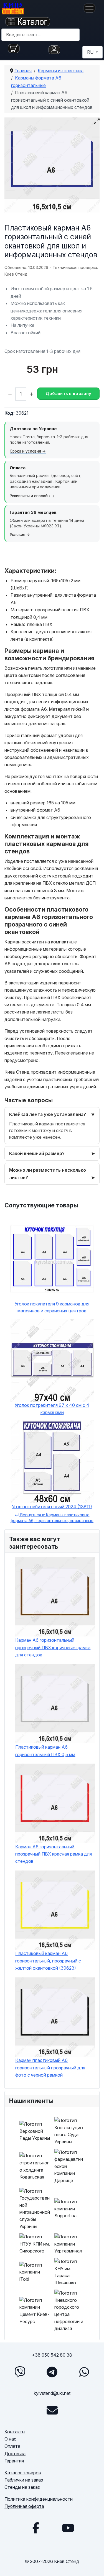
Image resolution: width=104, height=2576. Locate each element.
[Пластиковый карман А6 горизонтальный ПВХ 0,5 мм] (55, 1704)
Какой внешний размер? (37, 1153)
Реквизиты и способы (30, 496)
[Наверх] (94, 2565)
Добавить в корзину (68, 393)
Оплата (12, 2446)
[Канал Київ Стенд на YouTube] (68, 2528)
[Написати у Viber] (20, 2372)
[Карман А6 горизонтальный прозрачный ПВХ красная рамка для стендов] (55, 1803)
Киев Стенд (16, 274)
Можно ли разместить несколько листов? (48, 1174)
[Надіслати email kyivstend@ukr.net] (52, 2410)
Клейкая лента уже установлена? (48, 1114)
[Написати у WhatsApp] (84, 2372)
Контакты (15, 2432)
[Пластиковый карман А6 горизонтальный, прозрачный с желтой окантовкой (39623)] (55, 1910)
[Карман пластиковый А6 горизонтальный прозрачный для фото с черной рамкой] (55, 2017)
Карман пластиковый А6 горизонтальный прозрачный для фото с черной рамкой (50, 2068)
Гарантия (14, 2461)
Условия (17, 535)
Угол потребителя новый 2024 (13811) (52, 1507)
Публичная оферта (24, 2506)
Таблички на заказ (24, 2480)
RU (91, 52)
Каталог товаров (23, 2473)
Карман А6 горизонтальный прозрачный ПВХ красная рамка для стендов (54, 1854)
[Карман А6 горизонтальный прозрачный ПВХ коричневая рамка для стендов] (55, 1597)
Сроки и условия (25, 451)
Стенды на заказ (22, 2487)
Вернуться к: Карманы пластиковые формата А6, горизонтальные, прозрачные (52, 1518)
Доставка (15, 2454)
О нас (10, 2439)
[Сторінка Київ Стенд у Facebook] (36, 2528)
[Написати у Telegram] (52, 2372)
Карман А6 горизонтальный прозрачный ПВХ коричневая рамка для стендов (53, 1647)
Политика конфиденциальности (39, 2499)
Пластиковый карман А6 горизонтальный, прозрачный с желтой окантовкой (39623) (48, 1961)
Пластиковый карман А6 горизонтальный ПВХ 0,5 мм (45, 1751)
